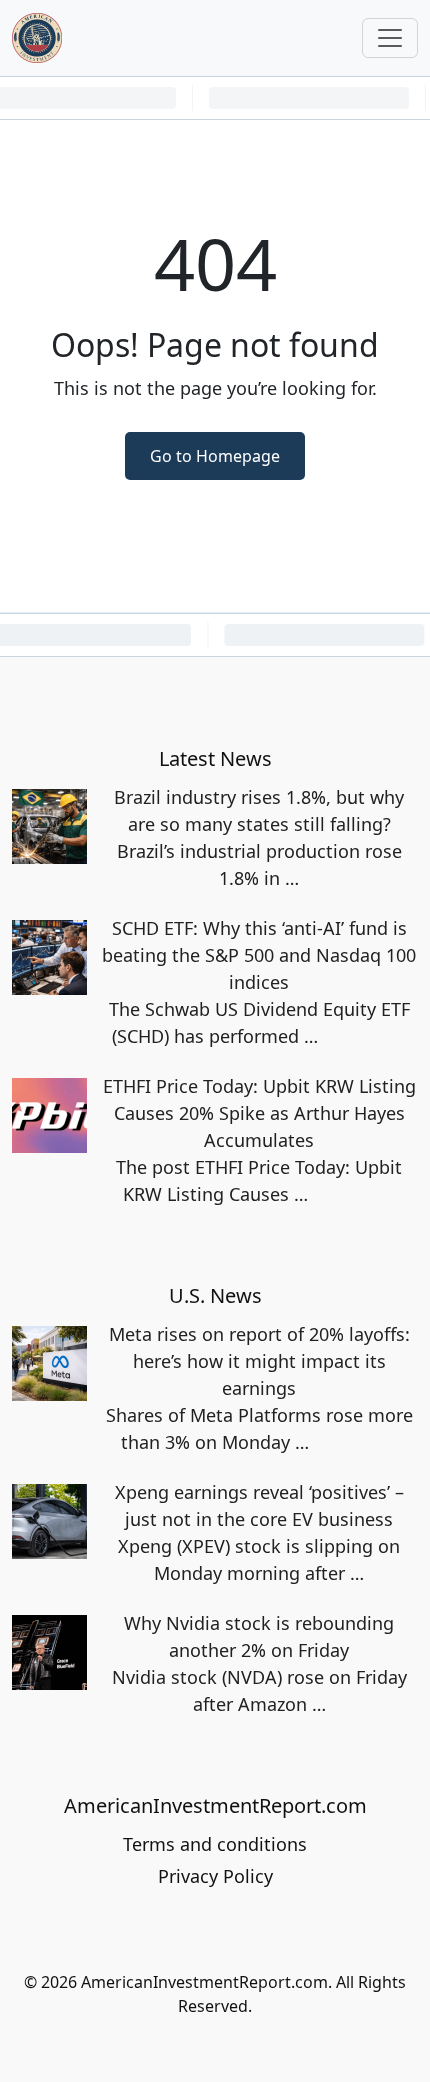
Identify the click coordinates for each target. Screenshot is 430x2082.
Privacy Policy (215, 1876)
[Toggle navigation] (390, 38)
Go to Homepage (215, 456)
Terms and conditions (215, 1844)
